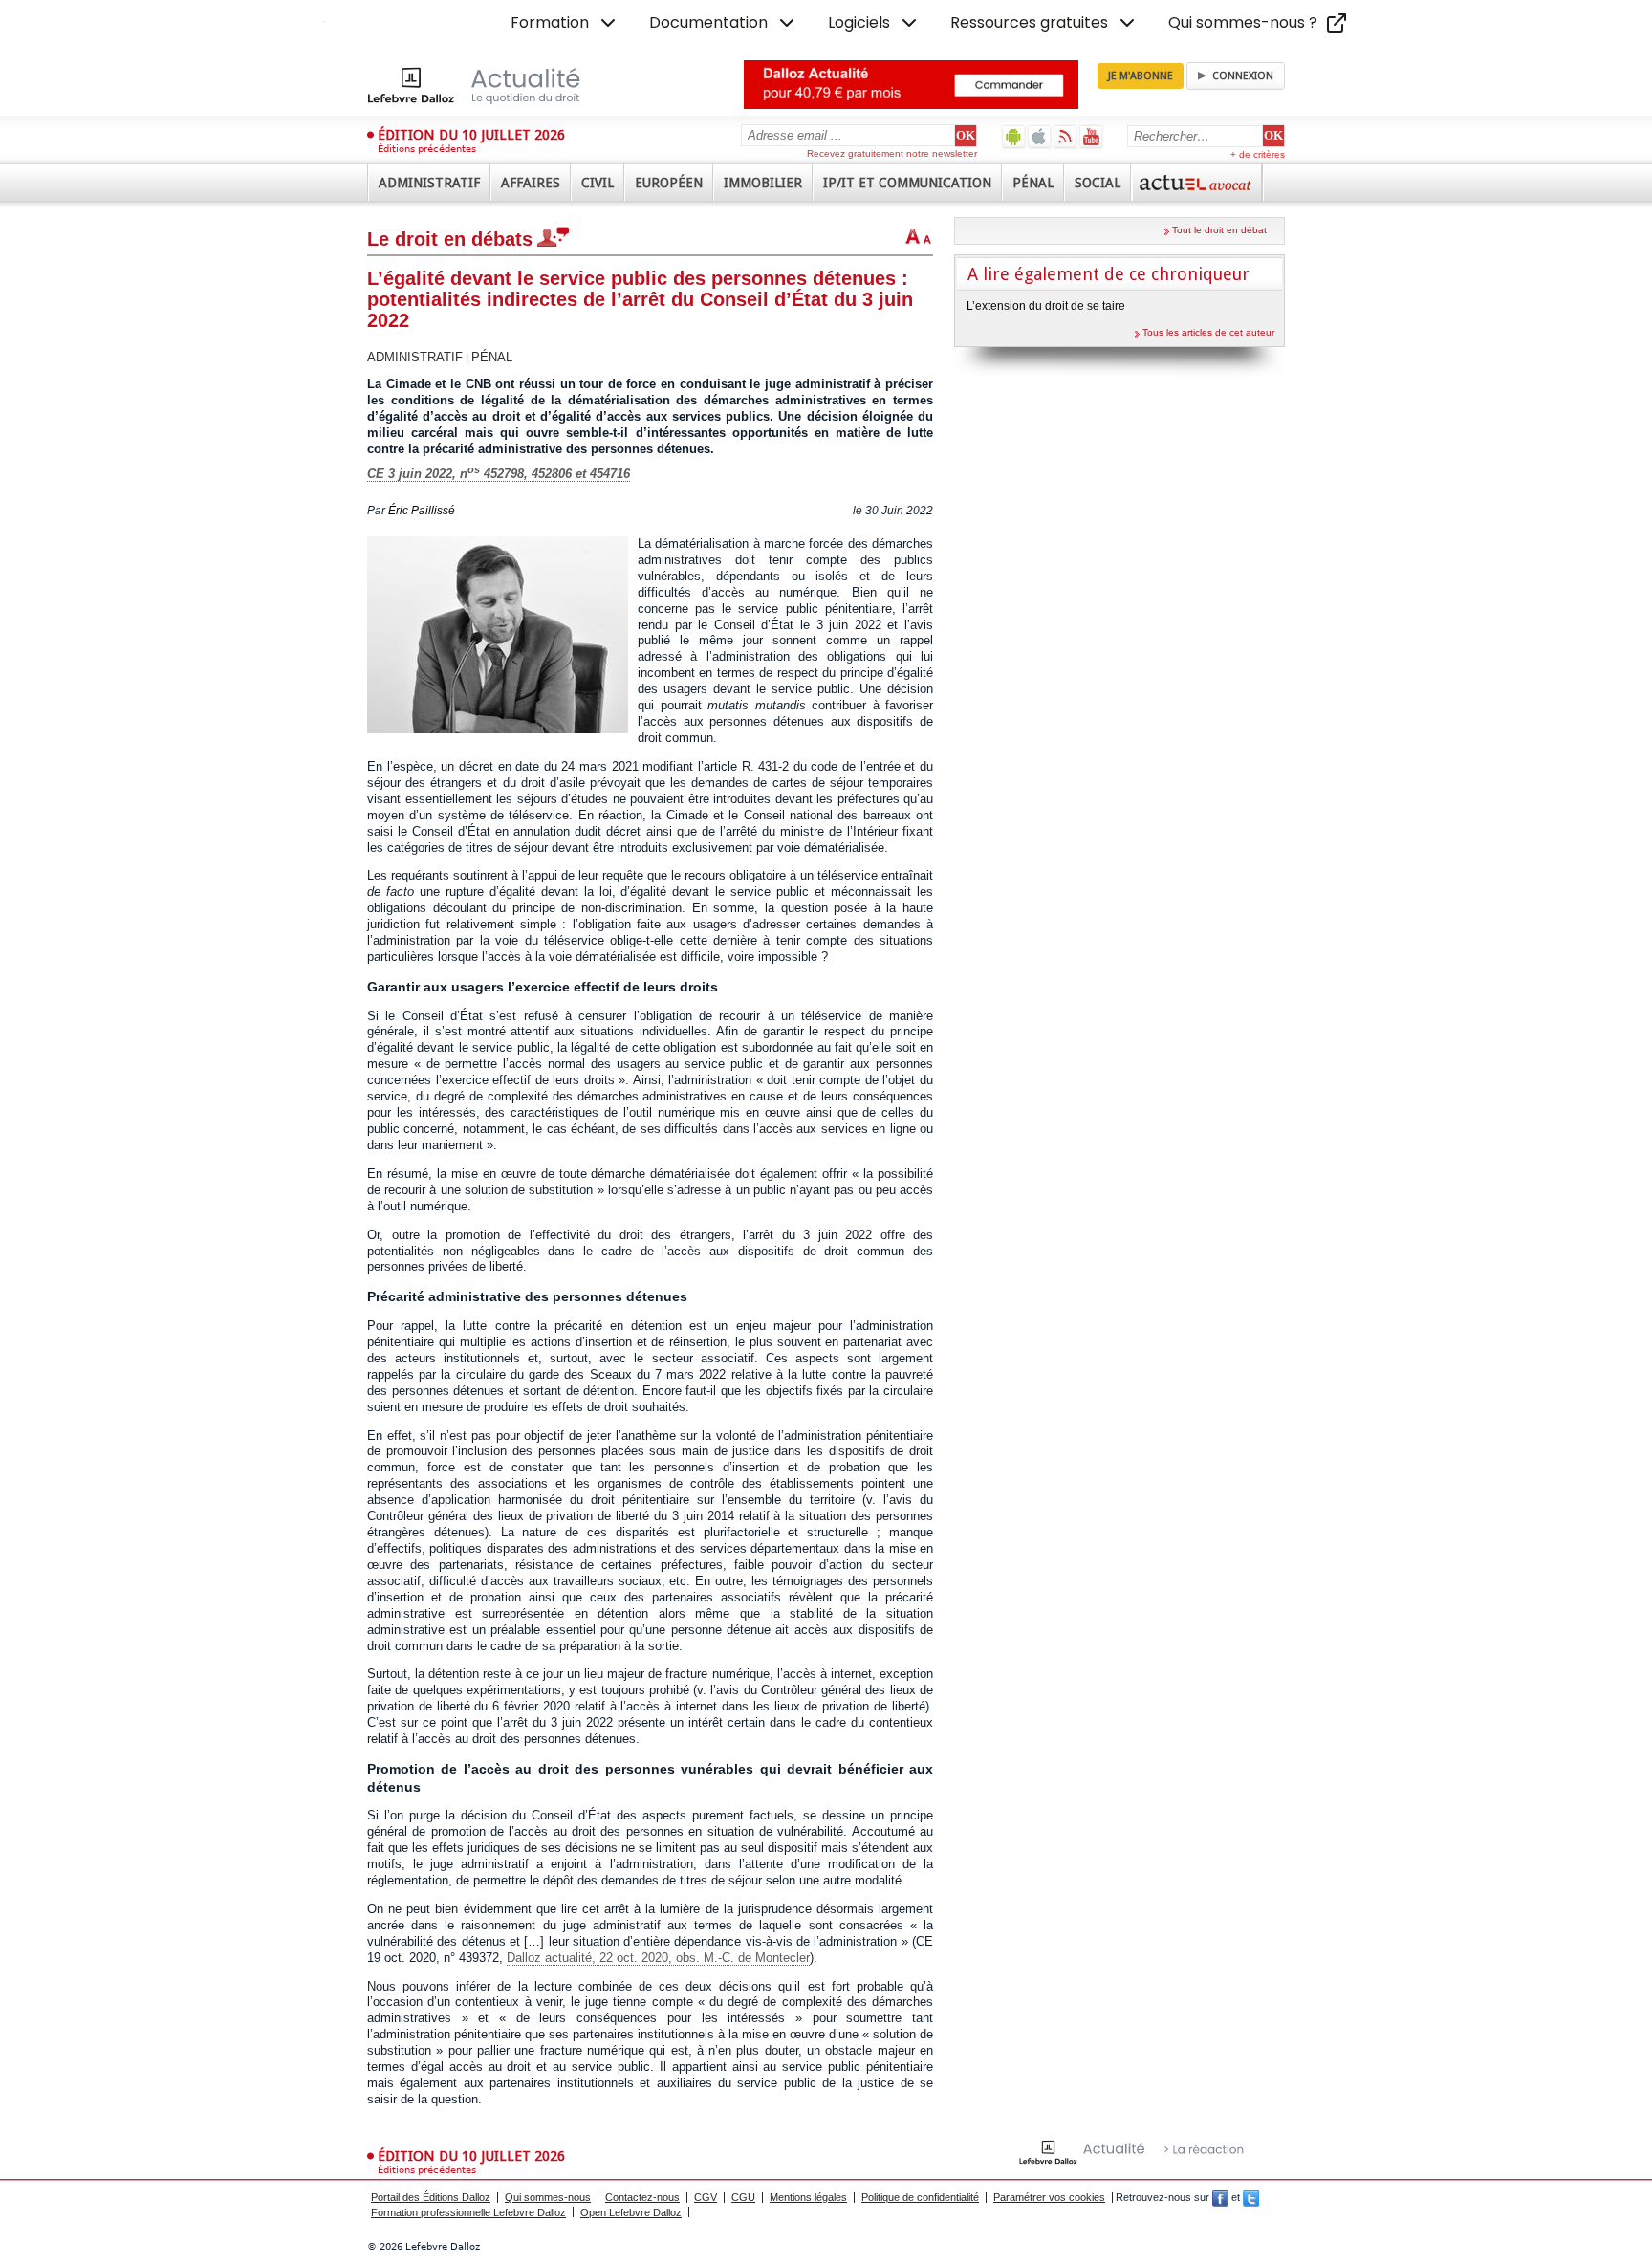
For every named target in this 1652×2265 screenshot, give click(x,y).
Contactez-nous (642, 2197)
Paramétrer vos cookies (1049, 2197)
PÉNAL (492, 357)
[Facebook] (1220, 2197)
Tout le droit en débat (1219, 230)
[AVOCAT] (1197, 183)
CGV (706, 2197)
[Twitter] (1251, 2197)
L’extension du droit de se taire (1046, 306)
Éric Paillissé (422, 511)
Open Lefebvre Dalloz (631, 2212)
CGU (743, 2197)
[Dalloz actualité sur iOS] (1040, 136)
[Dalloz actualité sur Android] (1014, 136)
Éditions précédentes (427, 149)
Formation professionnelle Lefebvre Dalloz (468, 2212)
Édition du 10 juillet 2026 (471, 135)
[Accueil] (494, 85)
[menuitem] (565, 23)
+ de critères (1258, 154)
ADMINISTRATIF (415, 357)
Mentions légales (808, 2197)
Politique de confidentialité (920, 2197)
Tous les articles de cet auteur (1208, 332)
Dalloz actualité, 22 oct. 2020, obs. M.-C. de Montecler (658, 1958)
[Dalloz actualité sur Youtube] (1091, 136)
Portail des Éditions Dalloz (431, 2197)
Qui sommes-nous (548, 2197)
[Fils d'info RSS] (1065, 136)
